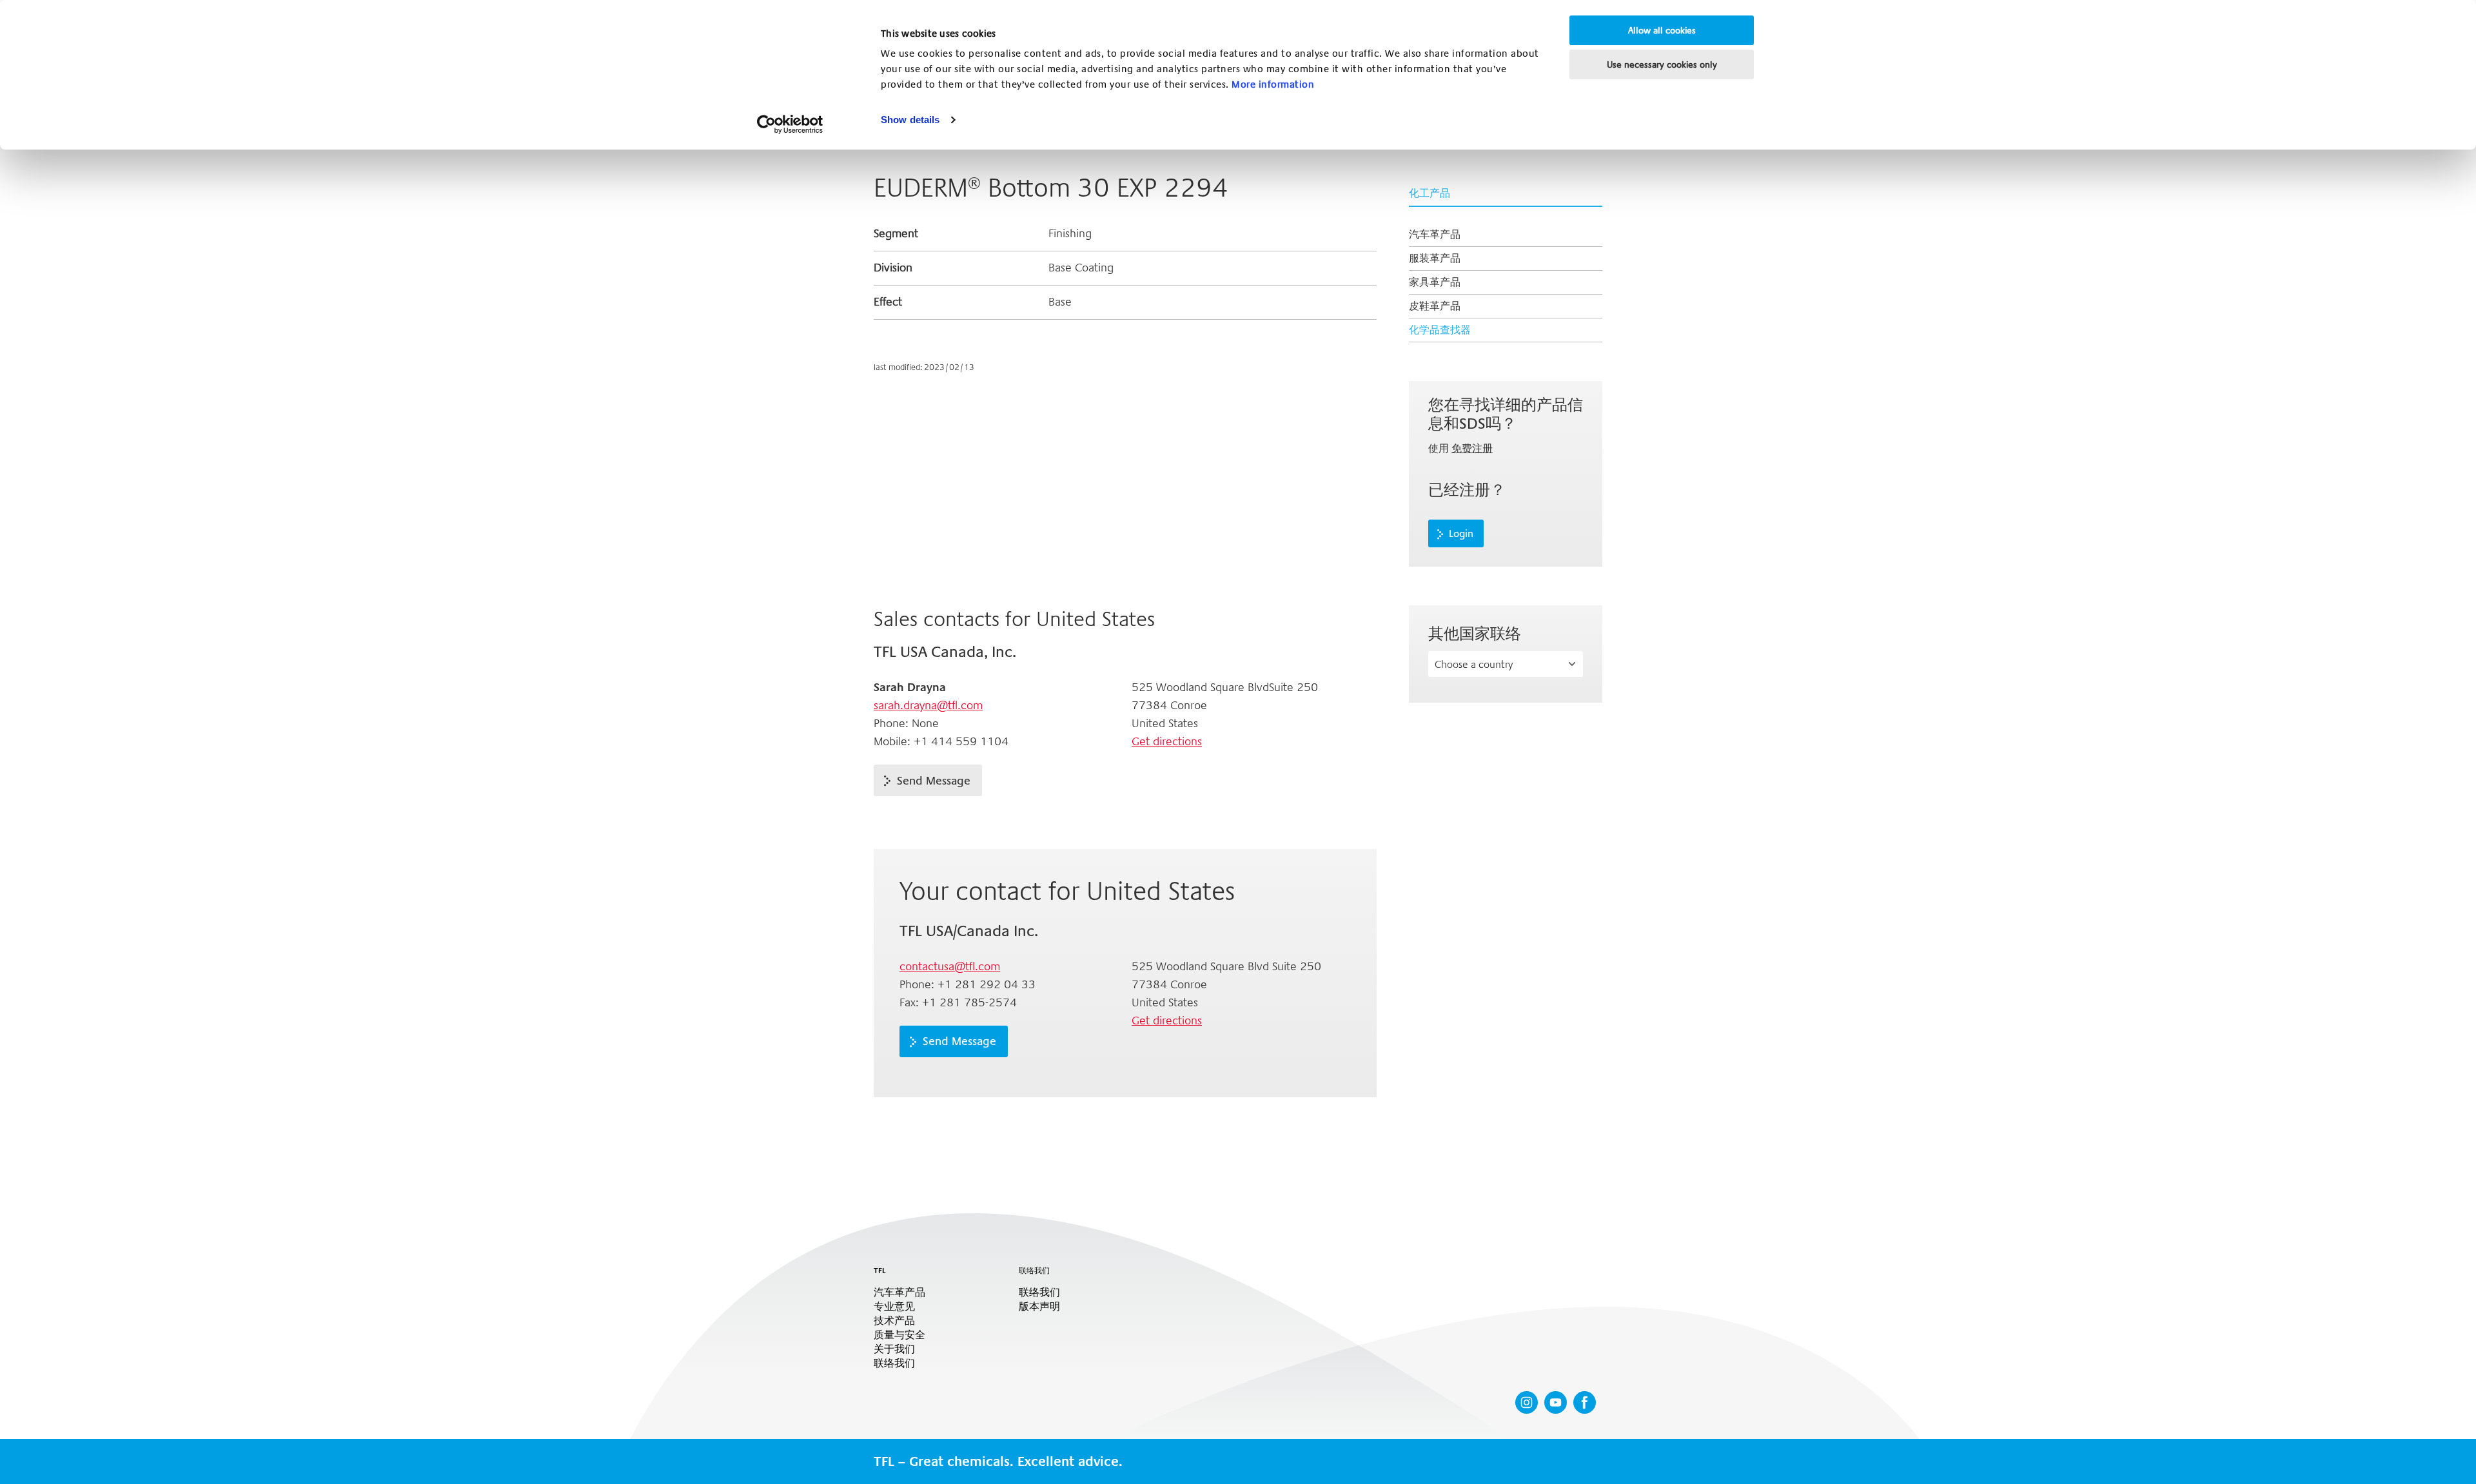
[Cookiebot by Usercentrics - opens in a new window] (790, 124)
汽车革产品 (1435, 234)
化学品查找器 (1440, 330)
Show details (910, 120)
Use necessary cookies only (1662, 64)
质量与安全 (899, 1335)
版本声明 (1039, 1307)
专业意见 (894, 1307)
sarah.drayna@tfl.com (928, 705)
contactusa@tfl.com (950, 966)
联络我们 (894, 1363)
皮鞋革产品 (1435, 306)
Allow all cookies (1662, 30)
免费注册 (1472, 448)
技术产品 (894, 1321)
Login (1461, 534)
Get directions (1167, 741)
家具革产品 (1435, 282)
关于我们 (894, 1349)
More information (1273, 84)
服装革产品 (1435, 258)
